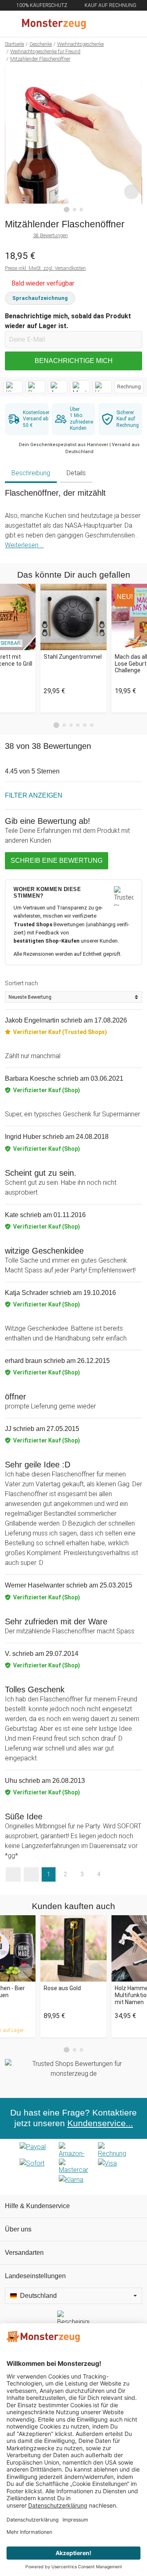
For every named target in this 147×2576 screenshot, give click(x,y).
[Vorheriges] (13, 139)
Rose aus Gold (62, 1988)
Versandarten (24, 2253)
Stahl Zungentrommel (73, 657)
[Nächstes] (134, 139)
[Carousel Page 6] (92, 725)
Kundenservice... (100, 2123)
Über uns (18, 2229)
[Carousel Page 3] (71, 725)
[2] (75, 210)
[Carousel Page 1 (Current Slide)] (56, 725)
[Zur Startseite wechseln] (54, 24)
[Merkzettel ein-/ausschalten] (131, 192)
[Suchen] (97, 24)
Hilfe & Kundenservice (37, 2206)
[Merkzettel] (114, 24)
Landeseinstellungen (35, 2276)
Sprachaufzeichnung (40, 298)
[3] (81, 210)
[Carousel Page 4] (78, 725)
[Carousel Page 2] (64, 725)
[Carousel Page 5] (85, 725)
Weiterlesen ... (24, 545)
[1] (67, 210)
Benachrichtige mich (74, 361)
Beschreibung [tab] (31, 473)
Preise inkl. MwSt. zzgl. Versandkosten (45, 268)
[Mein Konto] (131, 24)
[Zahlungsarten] (73, 2167)
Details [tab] (76, 473)
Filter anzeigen (34, 795)
